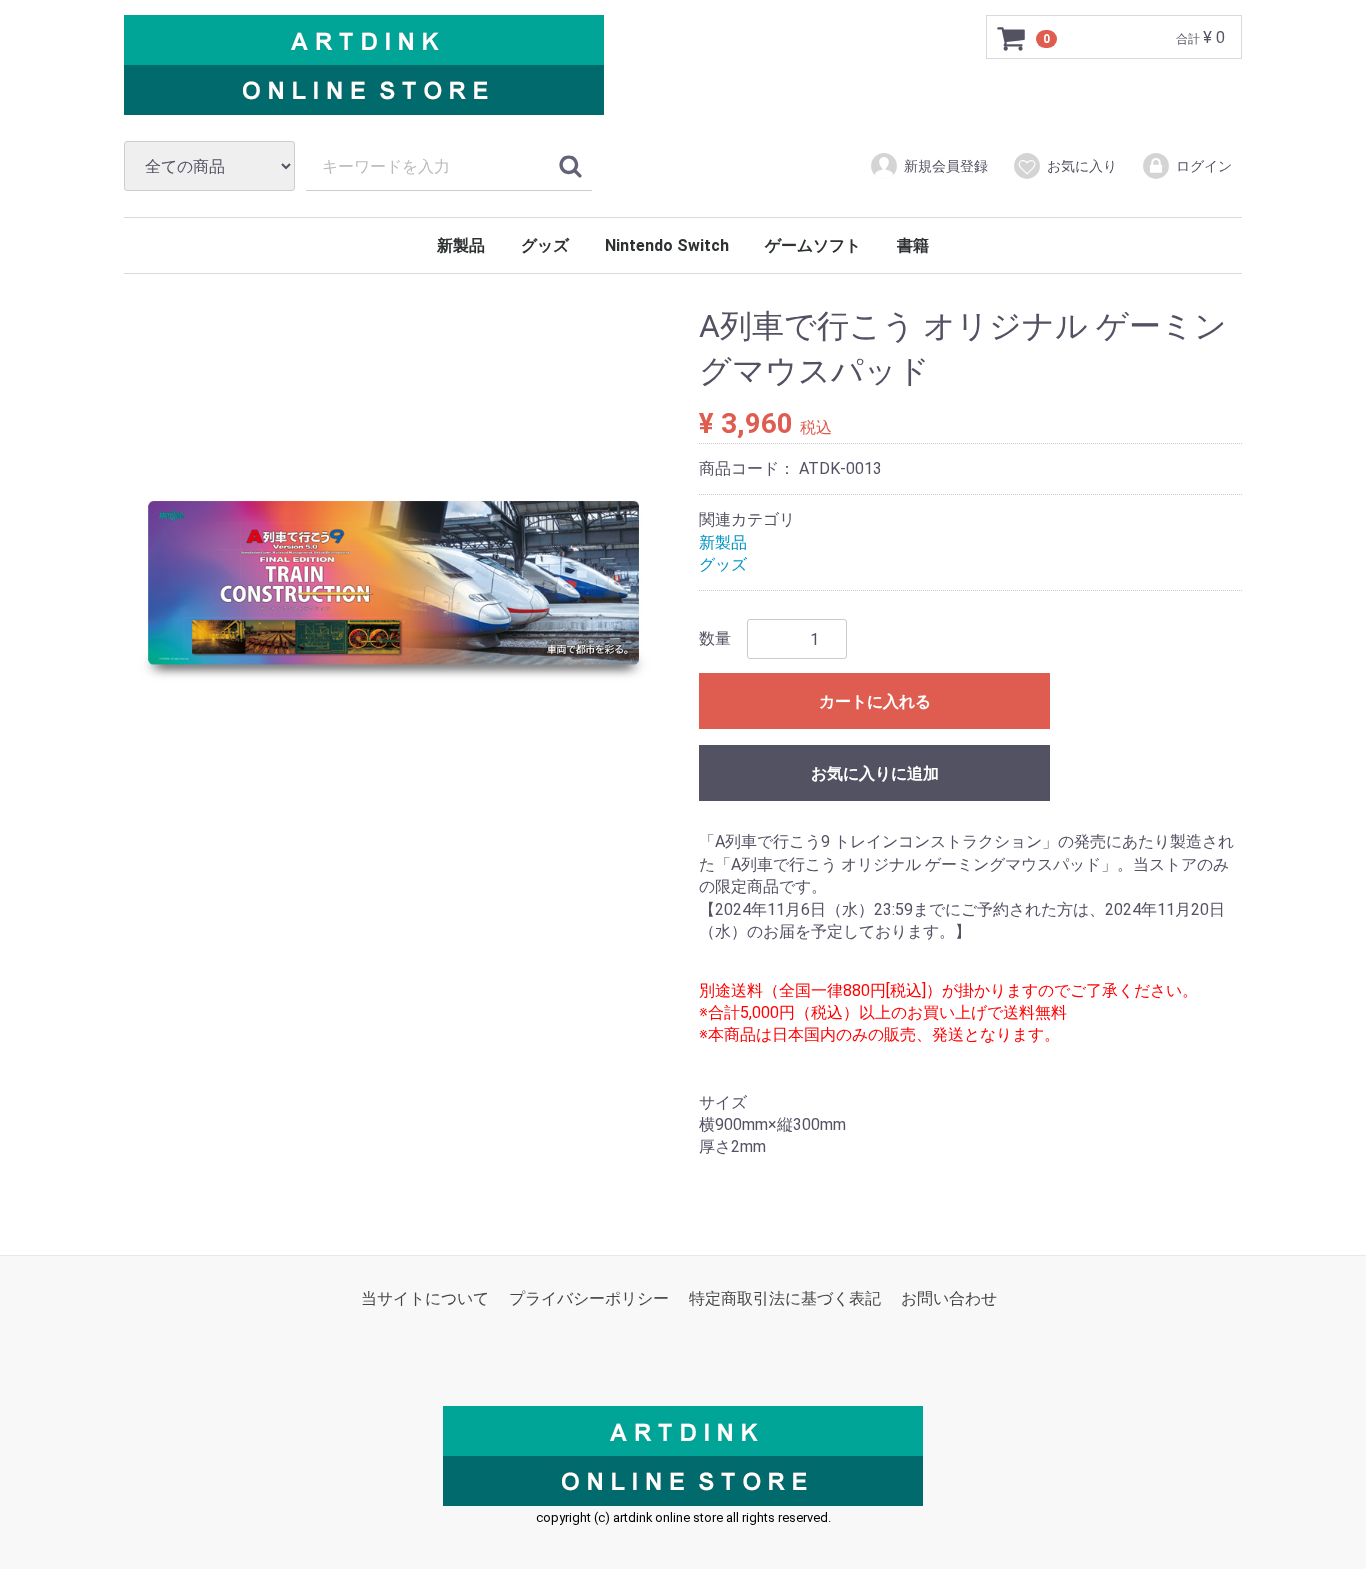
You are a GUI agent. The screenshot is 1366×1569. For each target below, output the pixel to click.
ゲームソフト (813, 245)
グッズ (545, 245)
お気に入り (1082, 166)
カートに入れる (875, 702)
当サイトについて (425, 1298)
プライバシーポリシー (589, 1298)
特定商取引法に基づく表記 (785, 1298)
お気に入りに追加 (875, 774)
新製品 (461, 245)
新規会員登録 (946, 166)
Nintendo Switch (667, 245)
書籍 (913, 245)
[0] (1012, 38)
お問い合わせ (949, 1298)
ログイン (1204, 166)
